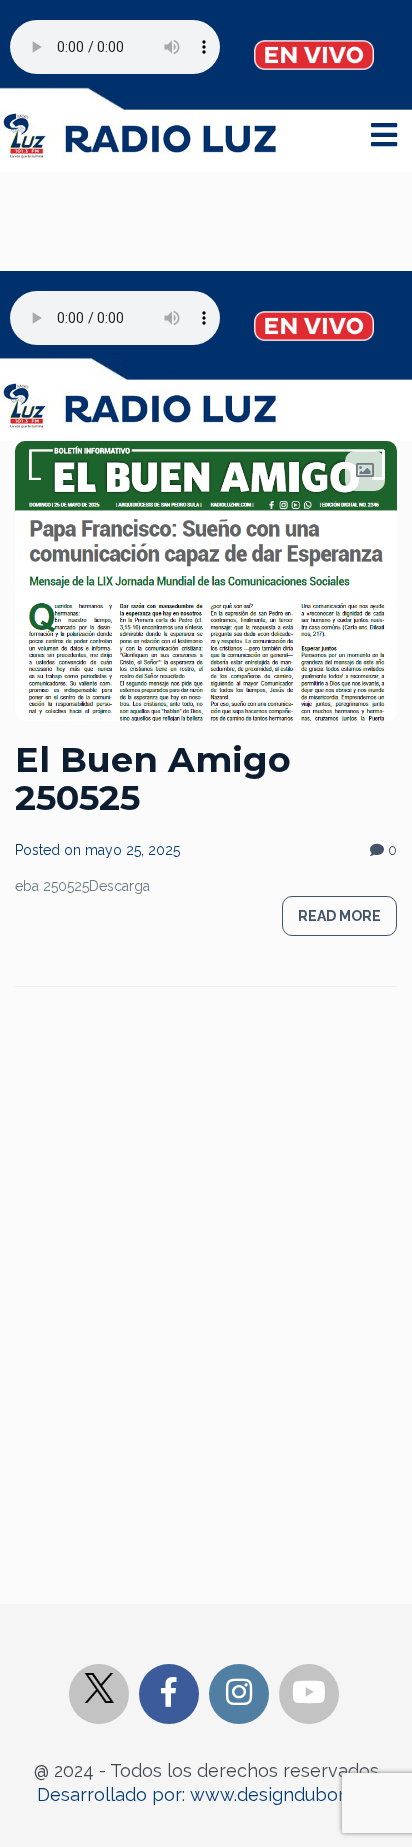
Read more (339, 916)
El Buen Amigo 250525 (153, 779)
